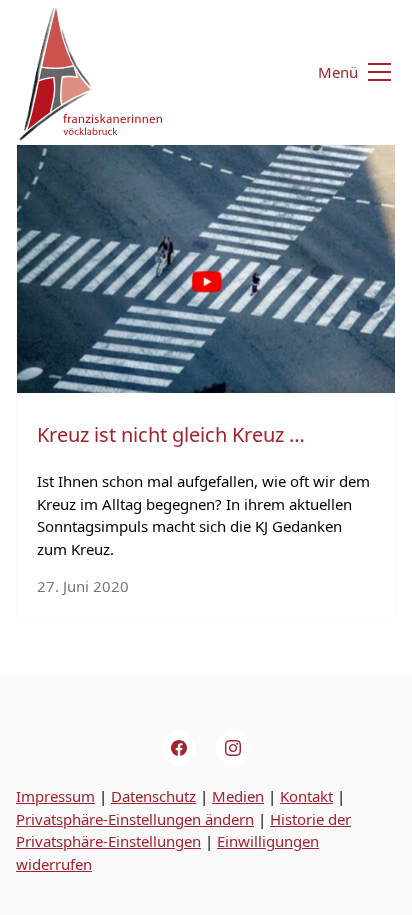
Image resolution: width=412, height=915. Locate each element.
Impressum (55, 796)
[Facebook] (179, 748)
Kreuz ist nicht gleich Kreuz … (171, 434)
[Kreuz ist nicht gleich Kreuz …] (206, 269)
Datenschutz (153, 796)
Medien (238, 796)
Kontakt (306, 796)
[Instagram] (233, 748)
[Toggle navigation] (342, 72)
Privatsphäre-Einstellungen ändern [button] (135, 819)
